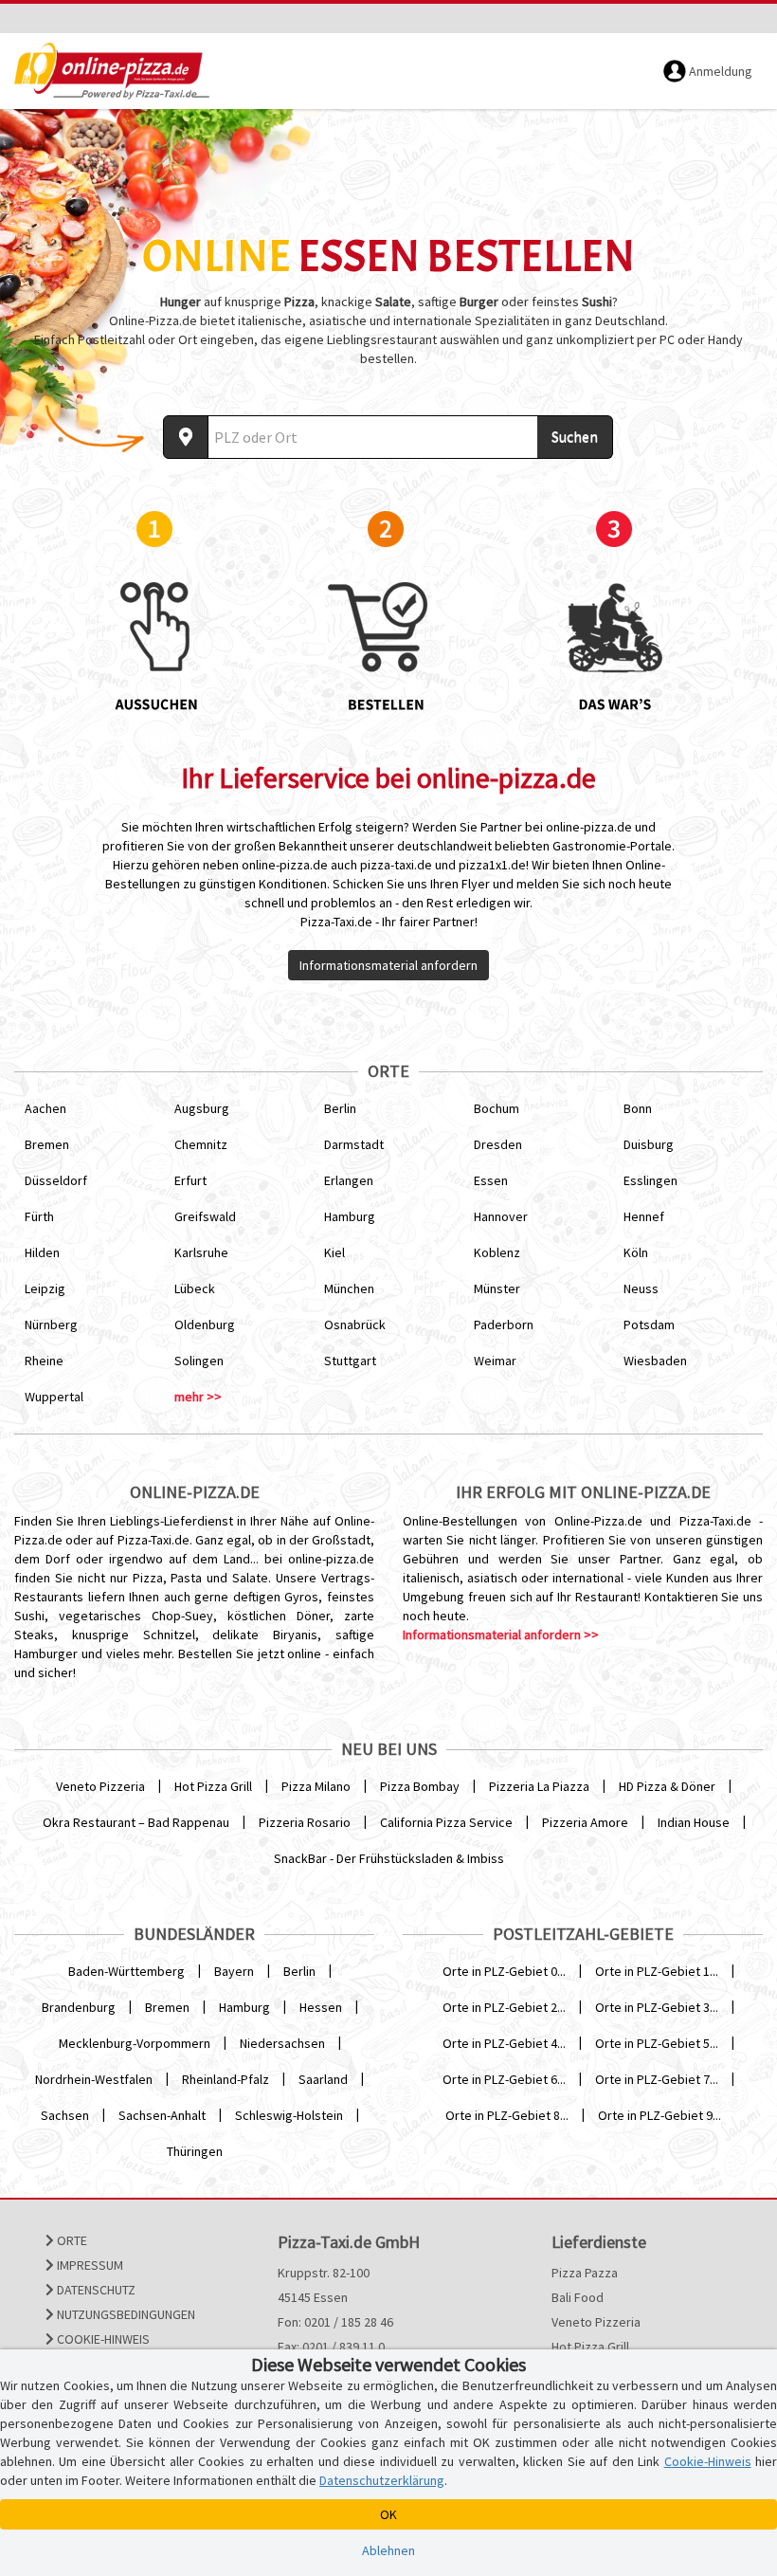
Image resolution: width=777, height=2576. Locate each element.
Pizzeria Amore (585, 1822)
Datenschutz (95, 2290)
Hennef (644, 1216)
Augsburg (202, 1108)
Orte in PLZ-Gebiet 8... (507, 2115)
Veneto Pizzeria (100, 1786)
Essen (491, 1180)
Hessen (321, 2007)
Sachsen (65, 2115)
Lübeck (195, 1288)
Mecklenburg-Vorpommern (135, 2043)
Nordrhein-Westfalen (94, 2079)
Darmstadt (354, 1144)
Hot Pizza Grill (213, 1786)
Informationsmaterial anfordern (388, 965)
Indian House (694, 1822)
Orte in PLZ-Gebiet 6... (504, 2079)
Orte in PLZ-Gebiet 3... (657, 2007)
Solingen (199, 1361)
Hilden (42, 1252)
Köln (636, 1252)
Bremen (47, 1144)
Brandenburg (79, 2007)
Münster (497, 1288)
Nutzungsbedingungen (125, 2314)
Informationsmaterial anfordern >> (501, 1635)
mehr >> (198, 1397)
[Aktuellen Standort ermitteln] (186, 437)
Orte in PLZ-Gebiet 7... (657, 2079)
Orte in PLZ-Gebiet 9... (660, 2115)
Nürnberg (51, 1325)
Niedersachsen (282, 2043)
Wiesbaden (655, 1361)
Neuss (641, 1288)
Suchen (575, 436)
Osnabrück (355, 1325)
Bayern (234, 1971)
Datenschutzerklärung (382, 2480)
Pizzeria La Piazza (539, 1786)
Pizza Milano (316, 1786)
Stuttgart (350, 1361)
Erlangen (349, 1180)
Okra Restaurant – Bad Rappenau (136, 1822)
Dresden (498, 1144)
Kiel (334, 1252)
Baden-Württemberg (126, 1971)
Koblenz (497, 1252)
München (349, 1288)
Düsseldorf (56, 1180)
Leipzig (45, 1288)
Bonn (638, 1108)
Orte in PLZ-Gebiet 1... (657, 1971)
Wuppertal (54, 1397)
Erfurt (190, 1180)
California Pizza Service (446, 1822)
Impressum (89, 2265)
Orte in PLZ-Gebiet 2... (504, 2007)
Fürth (39, 1216)
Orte (71, 2240)
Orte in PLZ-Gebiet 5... (657, 2043)
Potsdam (649, 1325)
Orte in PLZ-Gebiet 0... (504, 1971)
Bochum (497, 1108)
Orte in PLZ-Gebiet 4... (504, 2043)
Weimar (495, 1361)
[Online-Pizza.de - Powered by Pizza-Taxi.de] (112, 71)
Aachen (45, 1108)
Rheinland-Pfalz (226, 2079)
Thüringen (195, 2151)
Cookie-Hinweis (102, 2339)
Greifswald (205, 1216)
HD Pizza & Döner (667, 1786)
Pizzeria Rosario (305, 1822)
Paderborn (504, 1325)
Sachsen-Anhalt (162, 2115)
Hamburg (350, 1216)
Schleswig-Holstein (289, 2115)
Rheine (44, 1361)
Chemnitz (201, 1144)
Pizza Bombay (420, 1786)
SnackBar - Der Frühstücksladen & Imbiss (389, 1858)
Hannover (501, 1216)
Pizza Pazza (585, 2273)
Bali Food (578, 2297)
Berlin (340, 1108)
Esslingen (651, 1180)
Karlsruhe (201, 1252)
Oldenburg (205, 1325)
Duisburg (649, 1144)
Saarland (323, 2079)
